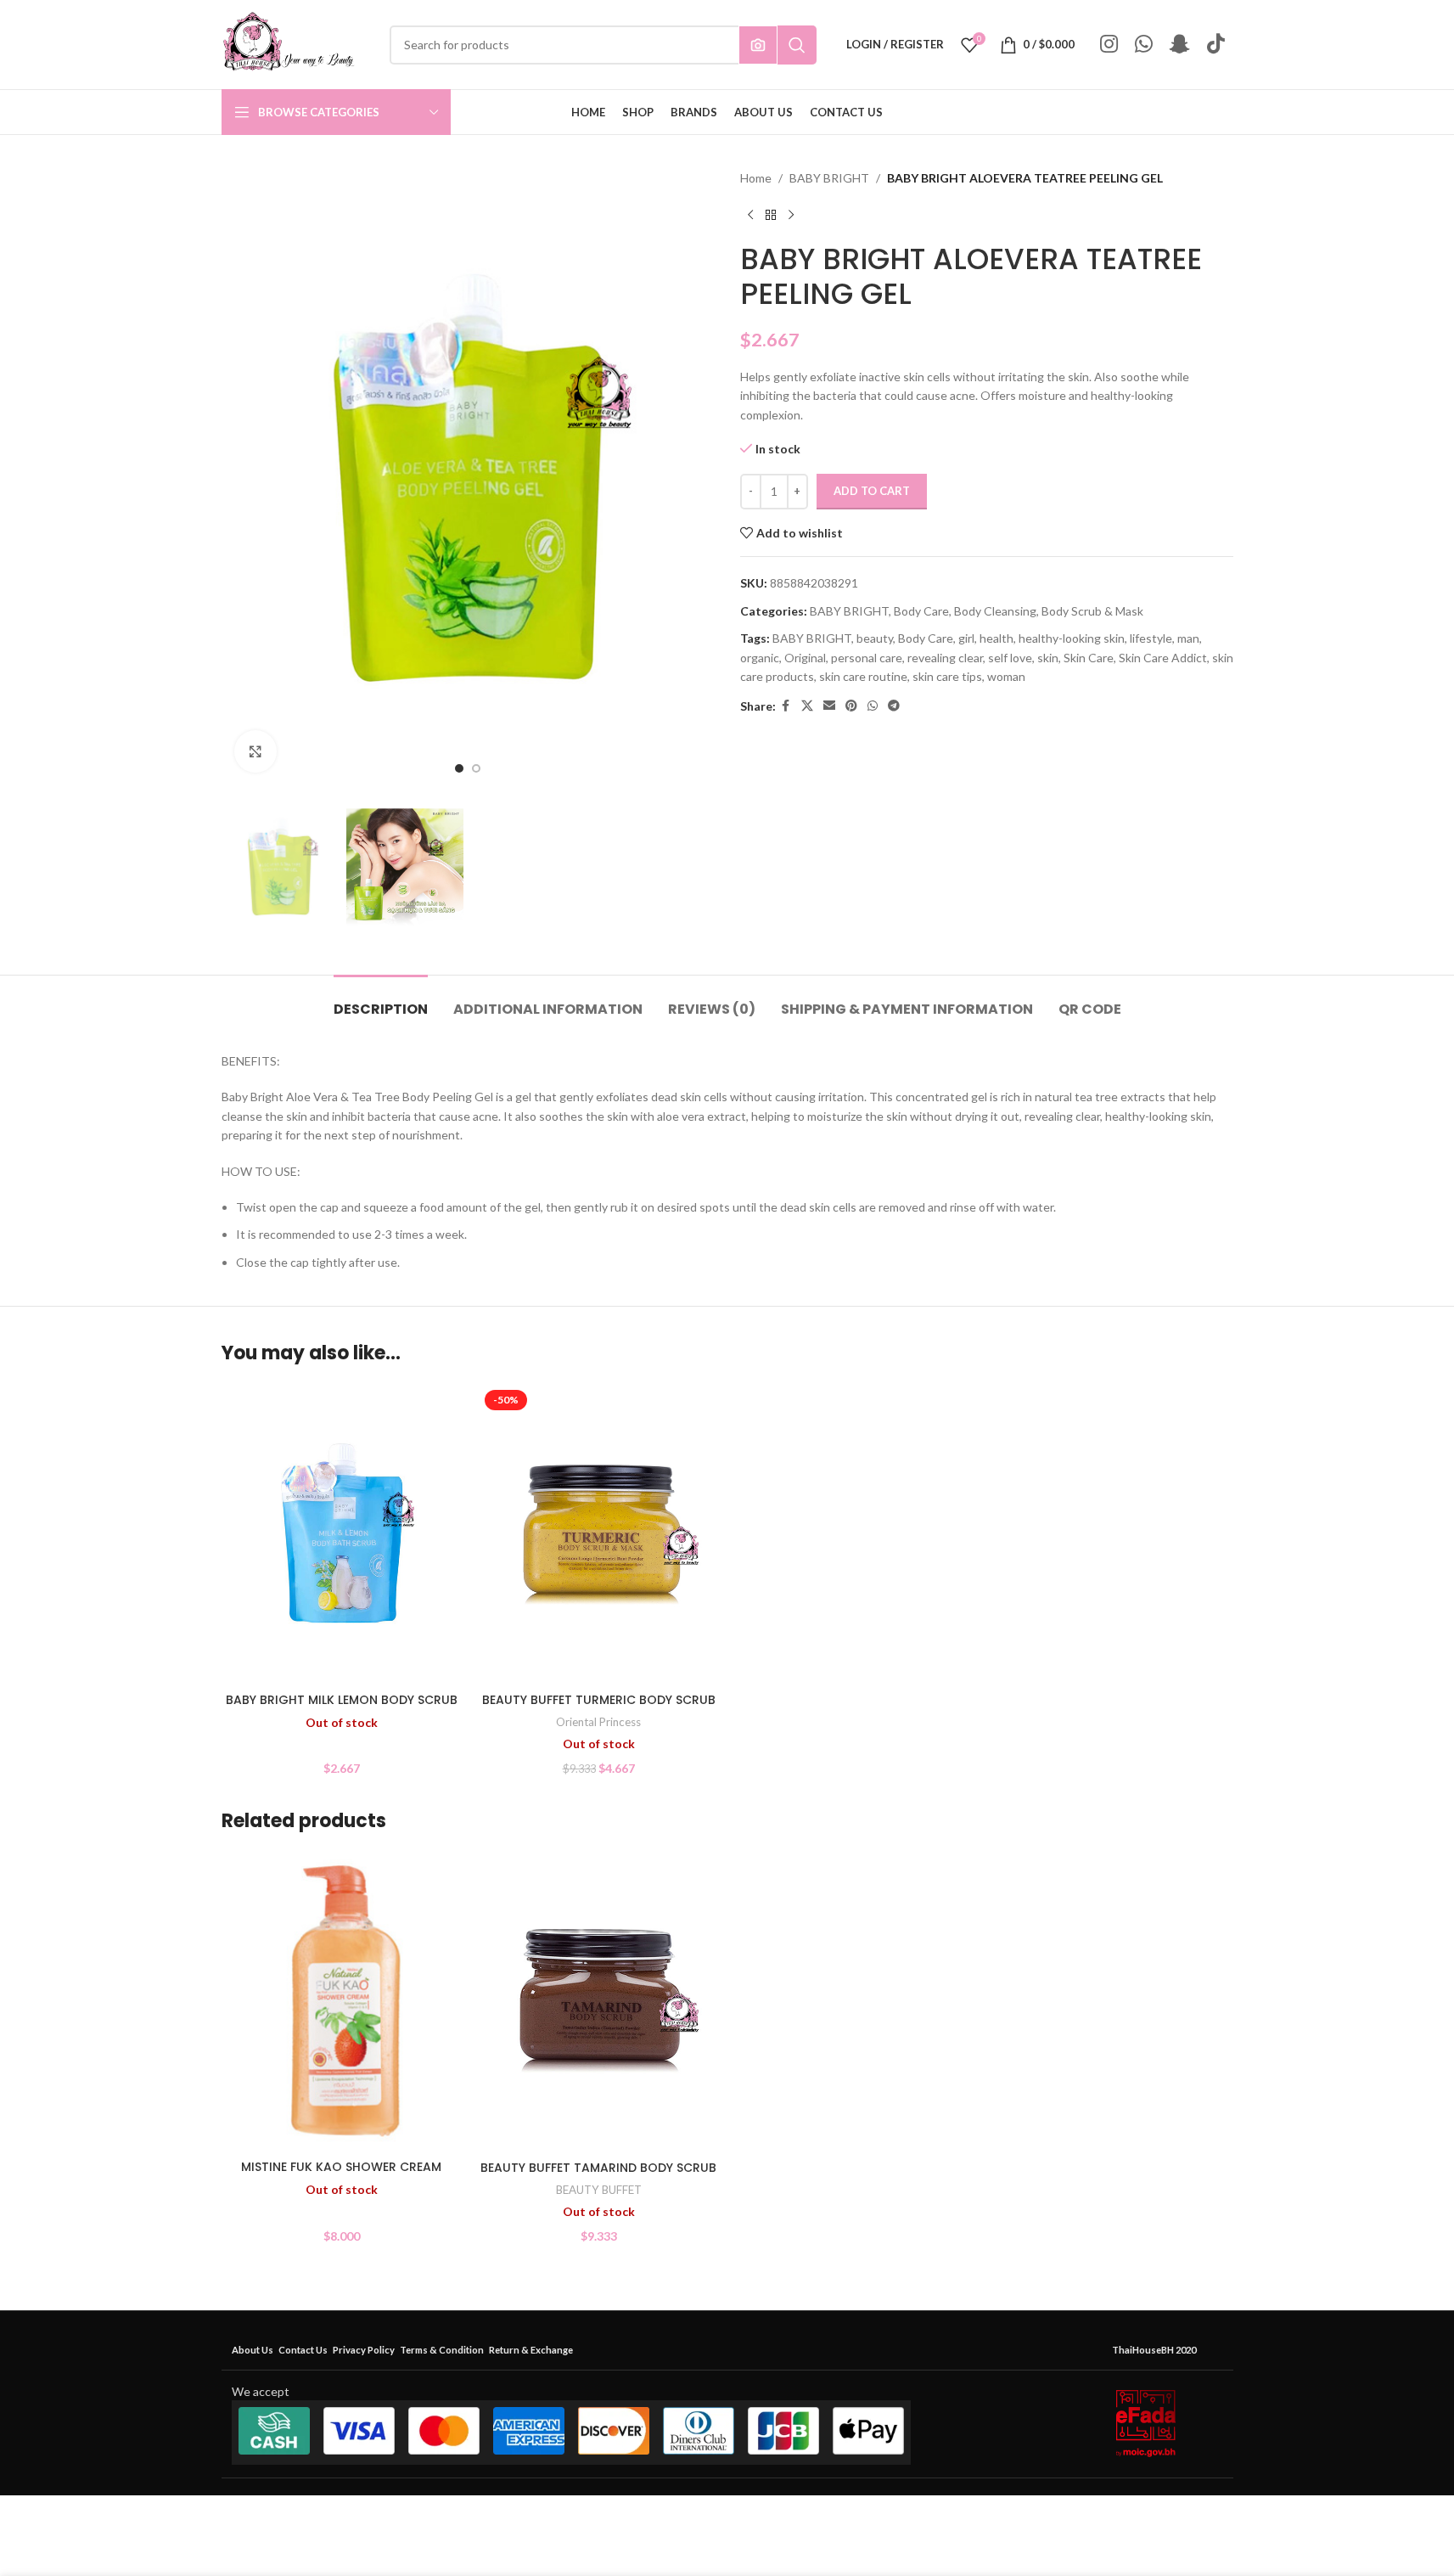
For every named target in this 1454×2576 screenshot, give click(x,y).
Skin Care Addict (1163, 658)
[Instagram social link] (1109, 45)
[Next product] (791, 215)
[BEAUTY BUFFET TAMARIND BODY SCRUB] (599, 2002)
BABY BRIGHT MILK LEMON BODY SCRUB (342, 1700)
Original (805, 658)
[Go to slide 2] (476, 768)
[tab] (381, 1001)
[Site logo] (289, 43)
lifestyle (1151, 638)
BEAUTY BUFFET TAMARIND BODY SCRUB (598, 2168)
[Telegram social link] (894, 706)
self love (1010, 658)
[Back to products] (771, 215)
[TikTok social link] (1216, 45)
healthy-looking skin (1072, 638)
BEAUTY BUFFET (599, 2190)
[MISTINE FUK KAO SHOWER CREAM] (342, 2002)
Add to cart (872, 491)
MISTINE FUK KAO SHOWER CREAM (341, 2167)
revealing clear (945, 658)
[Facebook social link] (786, 706)
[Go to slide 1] (459, 768)
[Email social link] (829, 706)
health (996, 638)
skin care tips (947, 676)
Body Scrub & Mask (1092, 611)
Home (756, 178)
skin (1048, 658)
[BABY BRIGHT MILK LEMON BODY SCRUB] (342, 1534)
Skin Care (1089, 658)
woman (1006, 676)
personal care (867, 658)
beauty (875, 638)
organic (760, 658)
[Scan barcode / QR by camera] (758, 45)
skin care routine (863, 676)
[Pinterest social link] (851, 706)
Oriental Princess (598, 1722)
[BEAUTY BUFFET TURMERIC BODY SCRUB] (599, 1534)
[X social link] (807, 706)
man (1188, 638)
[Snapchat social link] (1180, 45)
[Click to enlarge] (255, 751)
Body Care (921, 611)
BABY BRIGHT (829, 178)
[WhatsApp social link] (1144, 45)
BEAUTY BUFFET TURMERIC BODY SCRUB (599, 1700)
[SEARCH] (797, 45)
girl (966, 638)
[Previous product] (750, 215)
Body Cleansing (995, 611)
